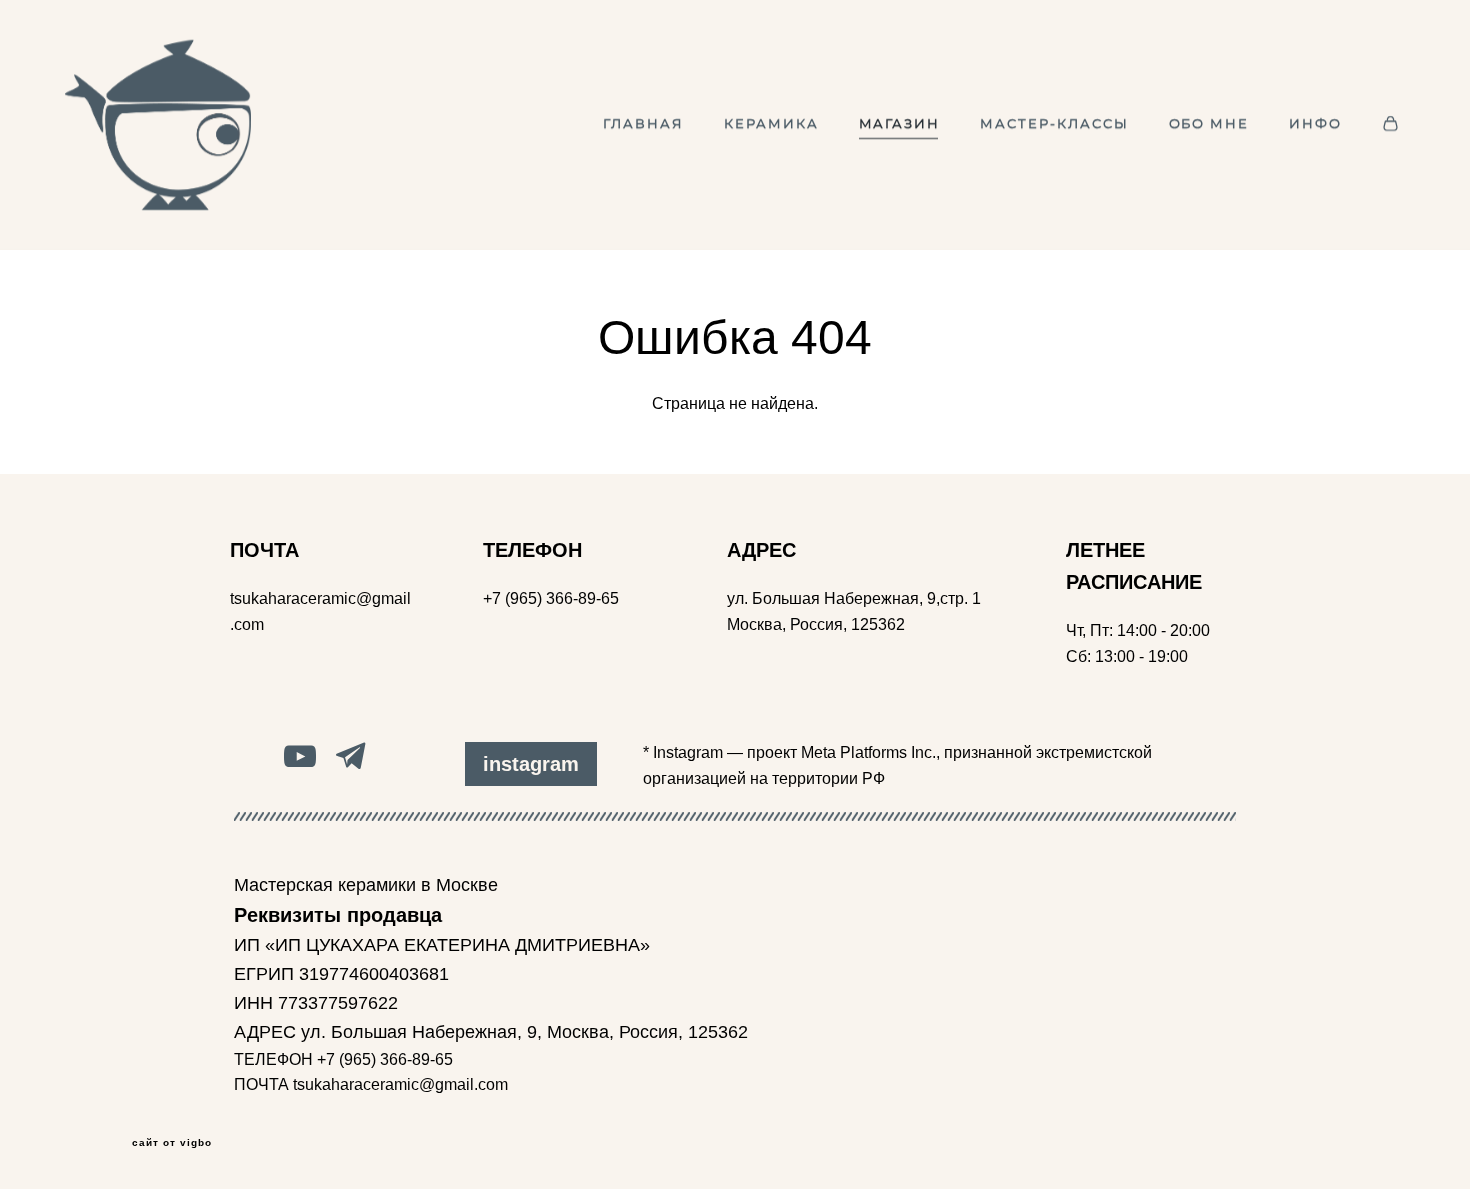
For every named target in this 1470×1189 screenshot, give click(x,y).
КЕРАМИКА (771, 124)
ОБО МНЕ (1209, 124)
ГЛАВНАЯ (643, 124)
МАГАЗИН (900, 124)
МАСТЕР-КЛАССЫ (1054, 124)
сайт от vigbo (172, 1143)
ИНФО (1315, 124)
